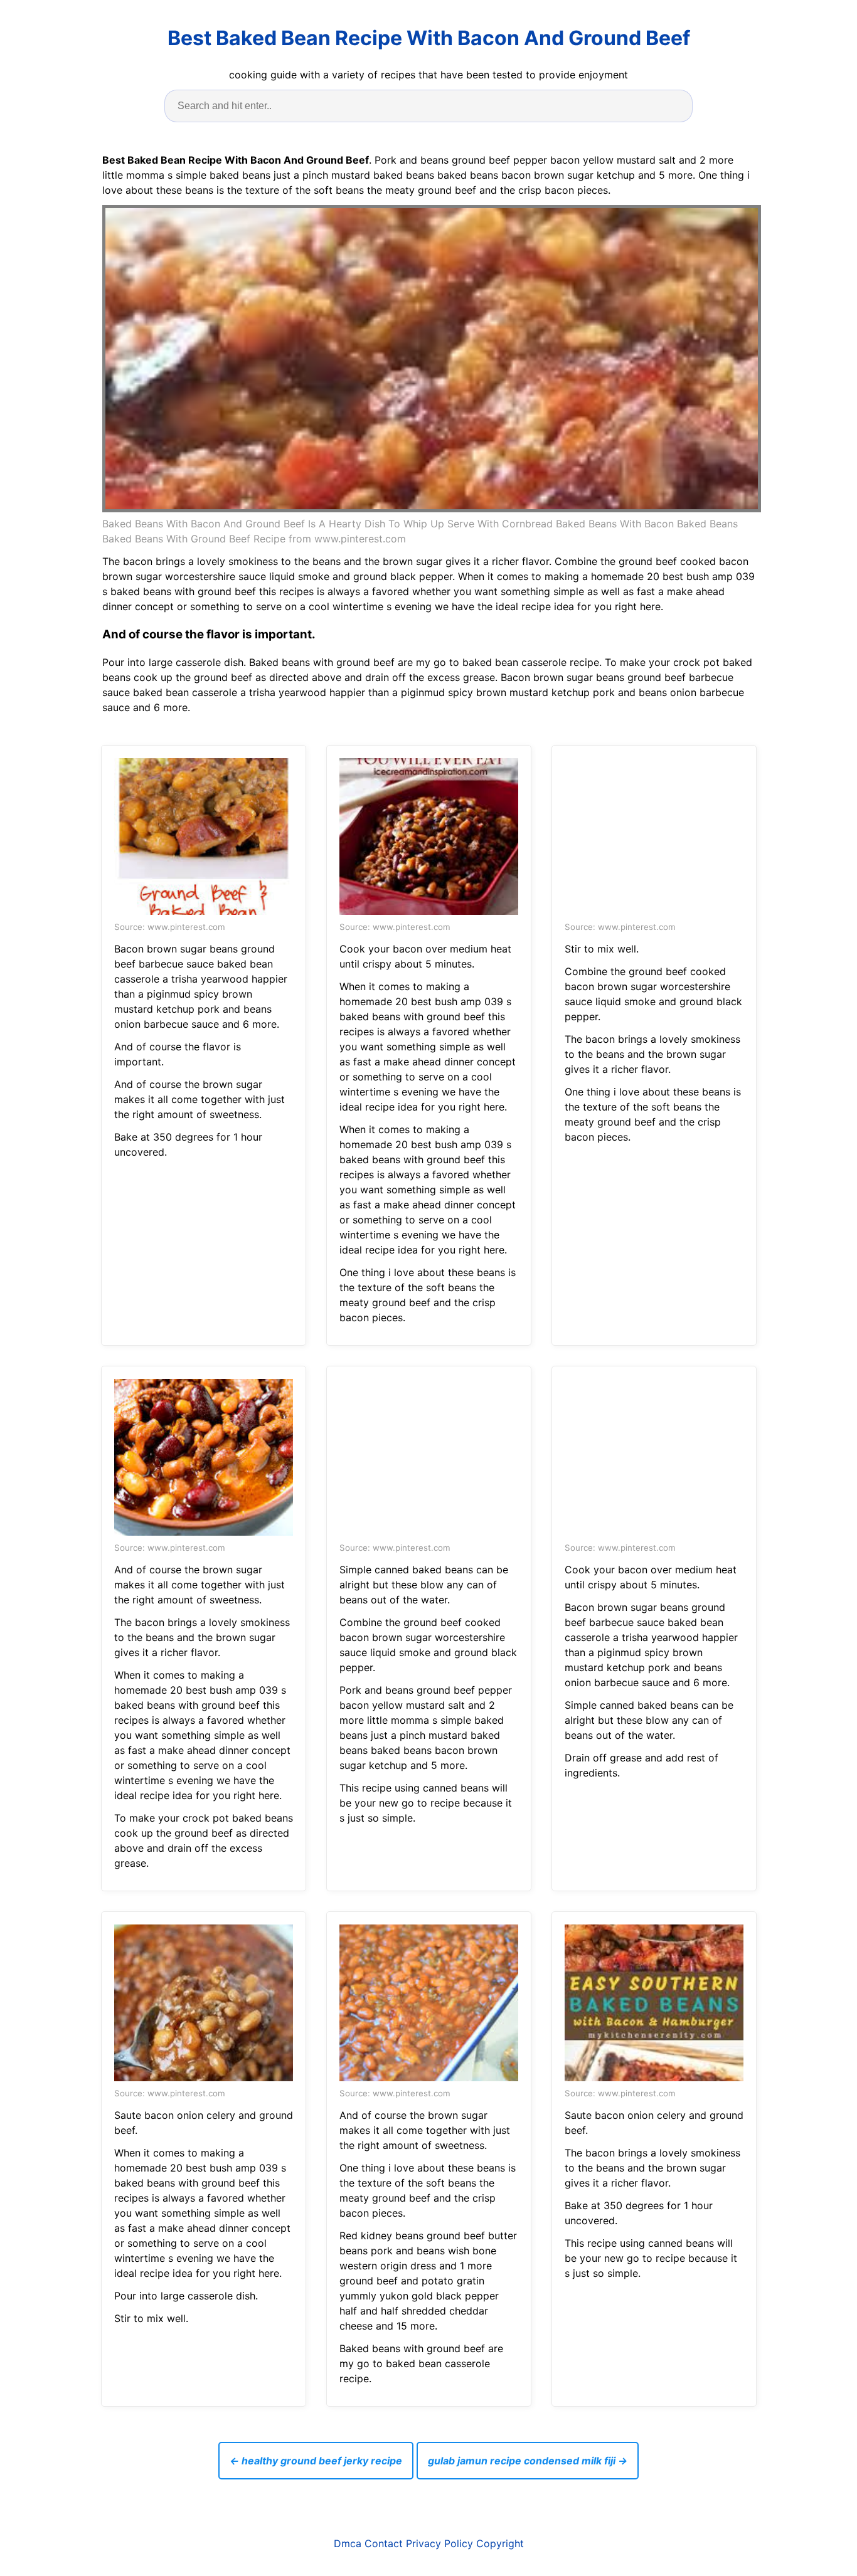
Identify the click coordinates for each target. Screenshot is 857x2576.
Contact (384, 2543)
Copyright (500, 2543)
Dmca (348, 2543)
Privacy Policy (439, 2543)
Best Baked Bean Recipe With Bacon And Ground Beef (429, 38)
